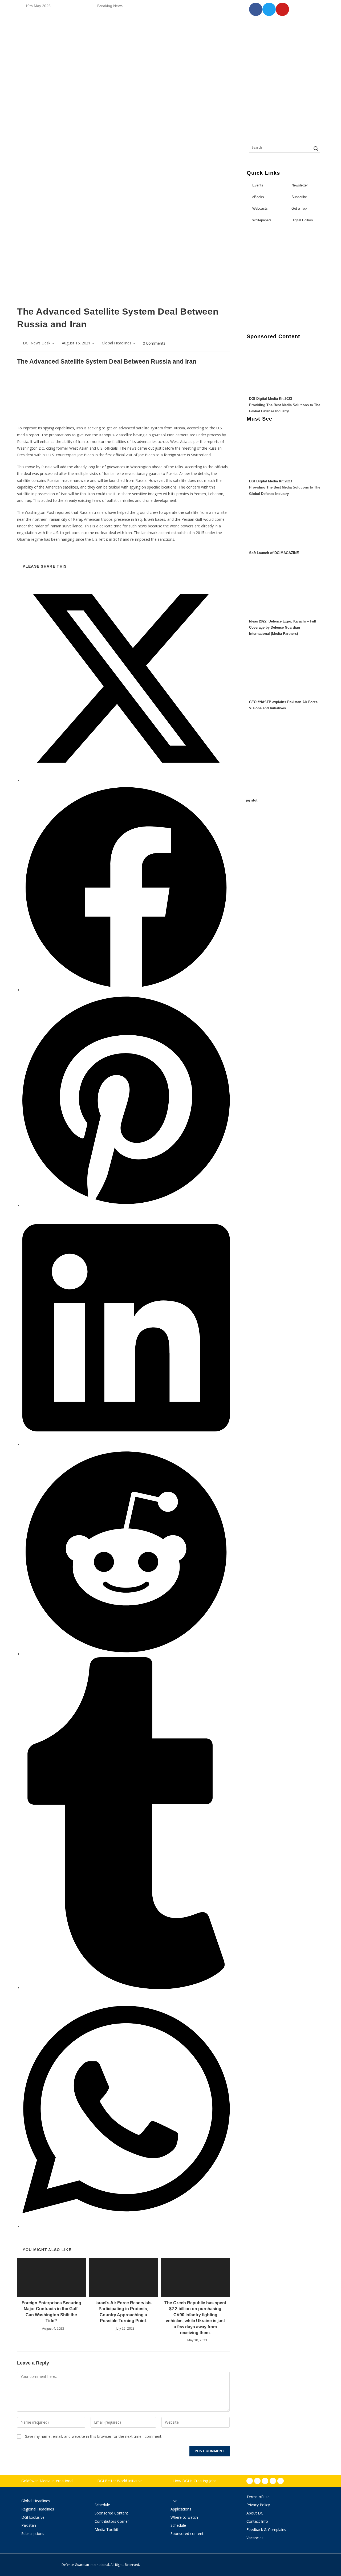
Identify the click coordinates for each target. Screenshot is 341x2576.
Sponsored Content (111, 2513)
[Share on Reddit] (126, 1654)
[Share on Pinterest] (126, 1206)
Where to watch (184, 2517)
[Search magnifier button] (316, 149)
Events (258, 185)
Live (174, 2501)
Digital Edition (302, 220)
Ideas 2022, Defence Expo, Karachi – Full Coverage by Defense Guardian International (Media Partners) (283, 628)
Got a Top (299, 208)
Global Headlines (117, 343)
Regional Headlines (38, 2509)
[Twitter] (265, 2481)
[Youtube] (273, 2481)
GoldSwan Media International (47, 2481)
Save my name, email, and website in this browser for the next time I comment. (94, 2436)
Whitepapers (262, 220)
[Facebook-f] (250, 2481)
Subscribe (299, 197)
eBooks (258, 197)
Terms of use (258, 2497)
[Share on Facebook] (126, 990)
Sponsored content (187, 2534)
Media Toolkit (106, 2530)
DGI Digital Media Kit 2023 (271, 399)
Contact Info (257, 2521)
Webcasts (260, 208)
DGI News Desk (37, 343)
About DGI (255, 2513)
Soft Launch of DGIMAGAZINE (274, 553)
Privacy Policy (258, 2505)
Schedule (102, 2505)
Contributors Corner (112, 2521)
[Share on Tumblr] (126, 1988)
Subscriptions (33, 2534)
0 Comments (154, 343)
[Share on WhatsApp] (126, 2226)
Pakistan (29, 2525)
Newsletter (300, 185)
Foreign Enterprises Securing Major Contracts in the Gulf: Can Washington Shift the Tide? (51, 2312)
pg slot (252, 800)
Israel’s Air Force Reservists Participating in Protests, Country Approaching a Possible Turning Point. (123, 2312)
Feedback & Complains (266, 2530)
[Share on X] (126, 781)
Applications (181, 2509)
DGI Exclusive (33, 2517)
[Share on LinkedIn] (126, 1445)
